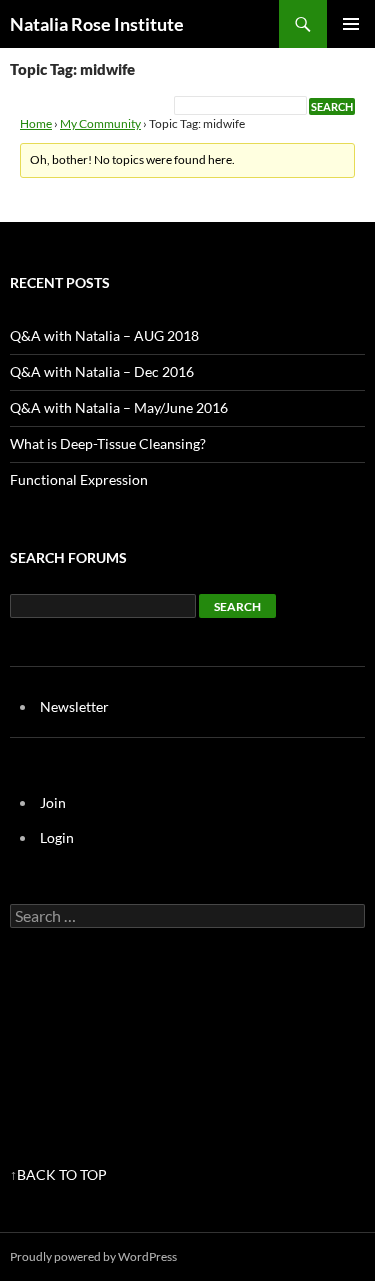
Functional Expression (79, 479)
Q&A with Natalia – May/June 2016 (119, 407)
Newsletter (74, 706)
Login (57, 837)
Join (53, 802)
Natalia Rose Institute (97, 24)
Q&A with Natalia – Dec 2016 (102, 371)
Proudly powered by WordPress (93, 1256)
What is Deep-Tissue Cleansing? (108, 443)
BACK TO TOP (62, 1174)
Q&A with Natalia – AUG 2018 (104, 335)
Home (36, 123)
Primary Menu (351, 24)
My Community (100, 123)
